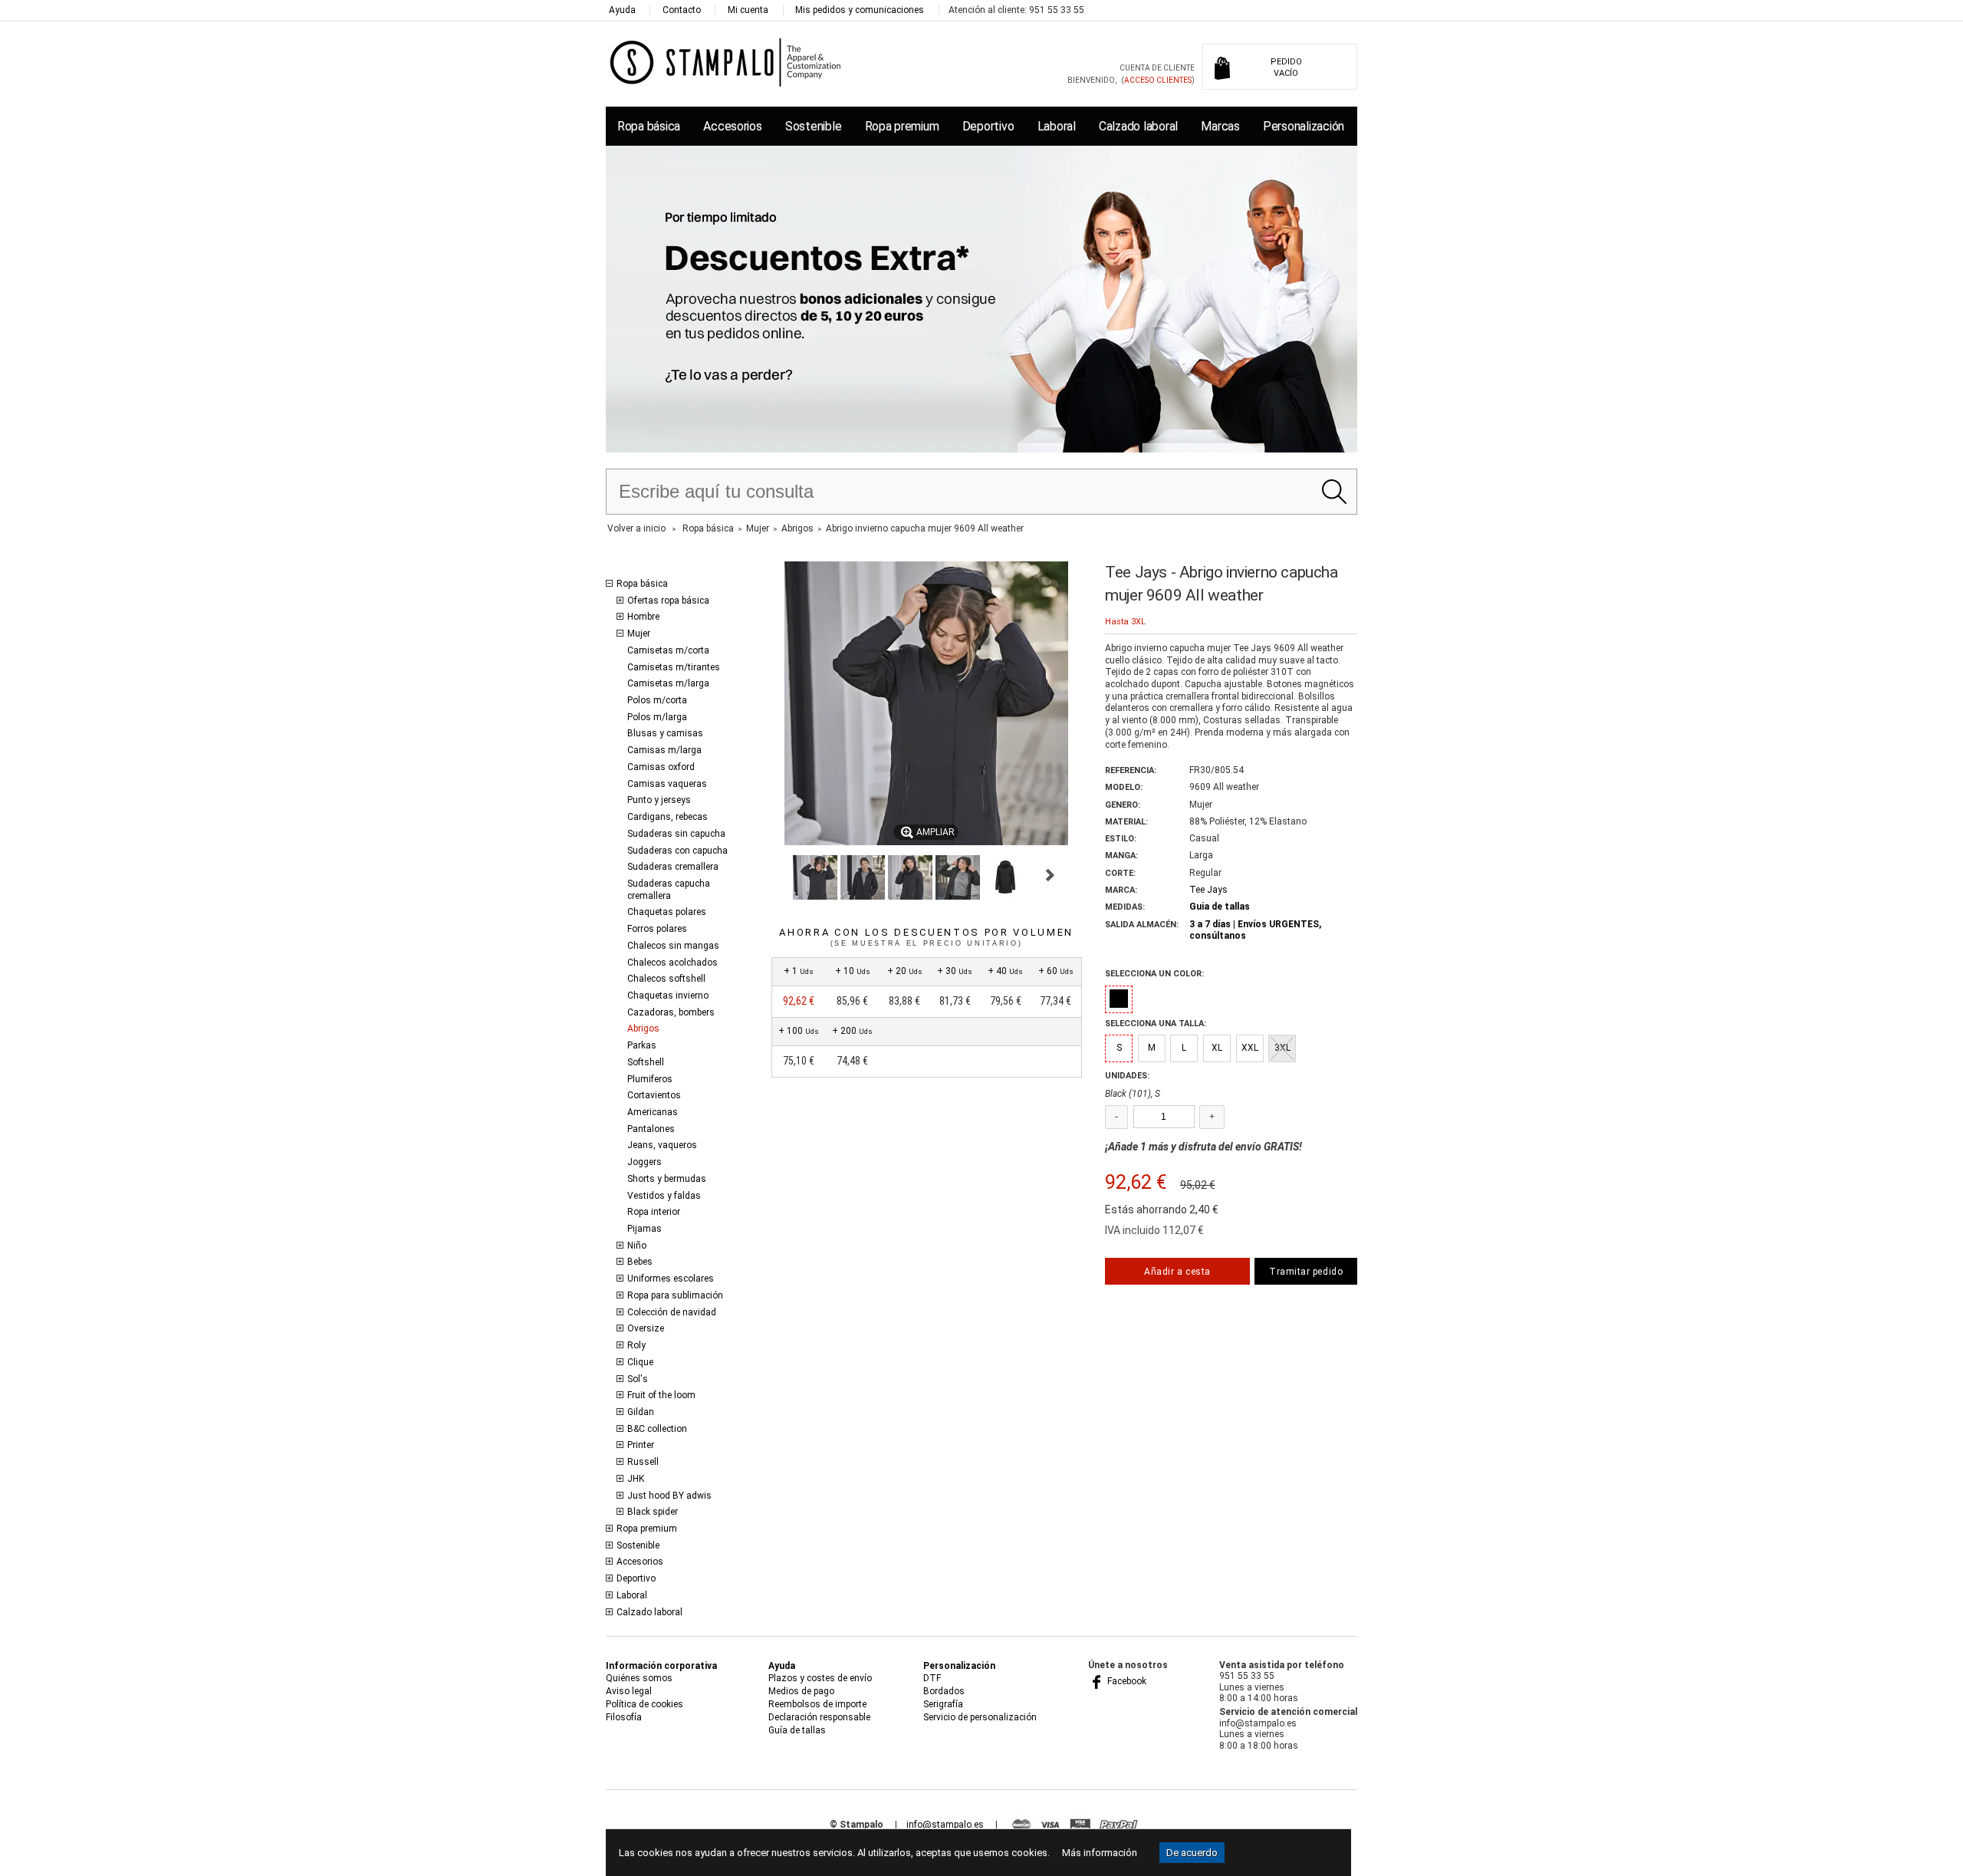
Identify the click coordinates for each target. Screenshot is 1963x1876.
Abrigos (643, 1029)
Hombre (643, 617)
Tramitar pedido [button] (1306, 1272)
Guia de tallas (1220, 907)
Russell (643, 1462)
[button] (815, 877)
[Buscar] (1334, 492)
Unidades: (1127, 1076)
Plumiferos (650, 1079)
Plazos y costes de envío (820, 1678)
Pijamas (644, 1229)
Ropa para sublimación (675, 1295)
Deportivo (988, 126)
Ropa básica (649, 126)
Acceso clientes (1158, 80)
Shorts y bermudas (667, 1179)
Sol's (638, 1379)
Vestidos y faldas (664, 1196)
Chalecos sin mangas (673, 946)
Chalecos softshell (666, 979)
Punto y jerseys (659, 800)
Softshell (646, 1062)
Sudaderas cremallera (673, 867)
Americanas (653, 1112)
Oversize (646, 1328)
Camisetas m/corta (668, 650)
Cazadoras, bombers (671, 1012)
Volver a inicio (636, 528)
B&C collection (657, 1429)
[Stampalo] (726, 62)
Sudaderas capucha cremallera (669, 890)
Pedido (1286, 67)
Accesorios (732, 126)
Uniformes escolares (671, 1279)
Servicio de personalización (980, 1717)
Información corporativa (661, 1666)
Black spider (653, 1512)
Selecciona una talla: (1156, 1024)
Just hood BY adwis (669, 1496)
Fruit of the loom (661, 1395)
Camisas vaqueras (667, 784)
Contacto (682, 10)
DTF (932, 1678)
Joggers (644, 1162)
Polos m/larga (657, 717)
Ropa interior (654, 1212)
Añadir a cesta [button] (1177, 1272)
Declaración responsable (819, 1717)
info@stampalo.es (945, 1825)
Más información (1100, 1853)
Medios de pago (801, 1691)
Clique (640, 1362)
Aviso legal (629, 1691)
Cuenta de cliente (1157, 68)
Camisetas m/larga (668, 683)
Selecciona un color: (1154, 974)
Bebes (640, 1262)
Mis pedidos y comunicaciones (860, 10)
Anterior (778, 875)
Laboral (1057, 126)
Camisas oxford (661, 767)
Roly (636, 1345)
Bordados (944, 1691)
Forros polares (657, 929)
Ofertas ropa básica (668, 601)
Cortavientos (654, 1095)
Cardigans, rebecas (667, 817)
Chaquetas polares (667, 912)
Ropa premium (902, 126)
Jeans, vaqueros (662, 1145)
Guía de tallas (797, 1730)
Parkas (642, 1045)
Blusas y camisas (665, 733)
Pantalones (651, 1129)
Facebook (1126, 1681)
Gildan (641, 1412)
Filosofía (624, 1717)
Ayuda (622, 10)
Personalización (1304, 126)
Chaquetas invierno (668, 996)
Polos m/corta (657, 700)
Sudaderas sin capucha (676, 834)
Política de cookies (644, 1704)
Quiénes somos (639, 1678)
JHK (636, 1479)
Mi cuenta (748, 10)
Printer (641, 1445)
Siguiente (1050, 875)
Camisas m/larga (664, 750)
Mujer (639, 634)
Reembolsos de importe (817, 1704)
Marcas (1220, 126)
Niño (637, 1246)
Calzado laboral (1138, 126)
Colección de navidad (672, 1312)
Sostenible (813, 126)
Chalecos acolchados (672, 963)
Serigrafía (943, 1704)
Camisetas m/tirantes (674, 667)
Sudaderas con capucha (677, 851)
